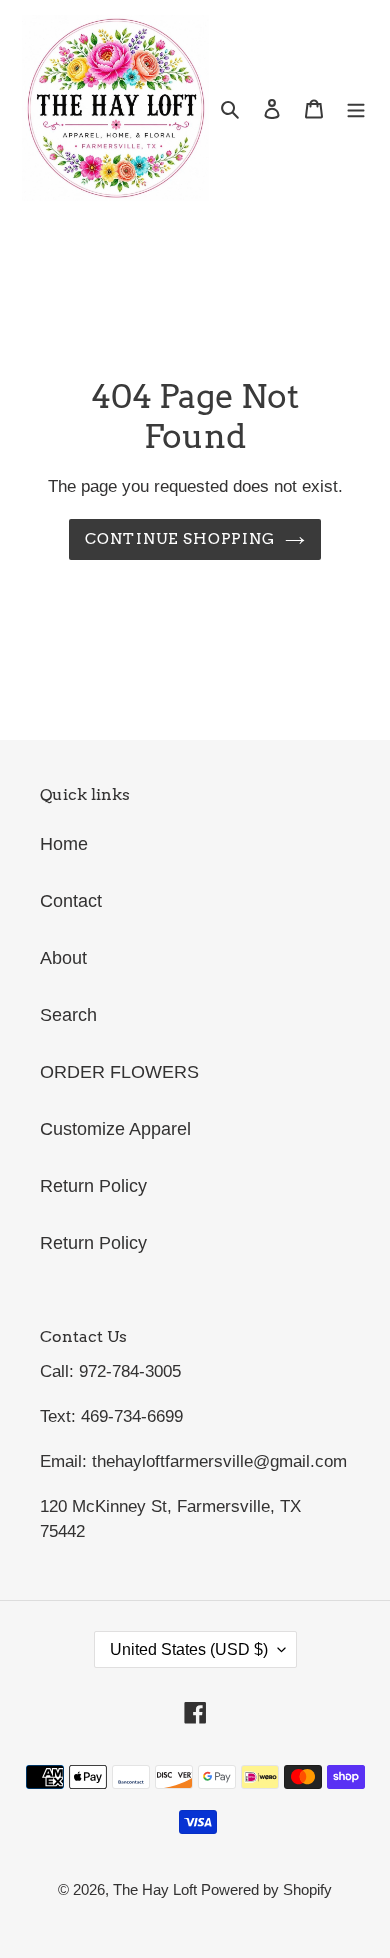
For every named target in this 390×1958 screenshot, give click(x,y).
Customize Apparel (115, 1129)
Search (68, 1015)
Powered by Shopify (266, 1889)
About (63, 958)
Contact (71, 901)
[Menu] (356, 108)
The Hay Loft (157, 1889)
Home (64, 844)
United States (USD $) (189, 1649)
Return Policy (93, 1186)
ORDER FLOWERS (119, 1072)
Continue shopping (180, 538)
